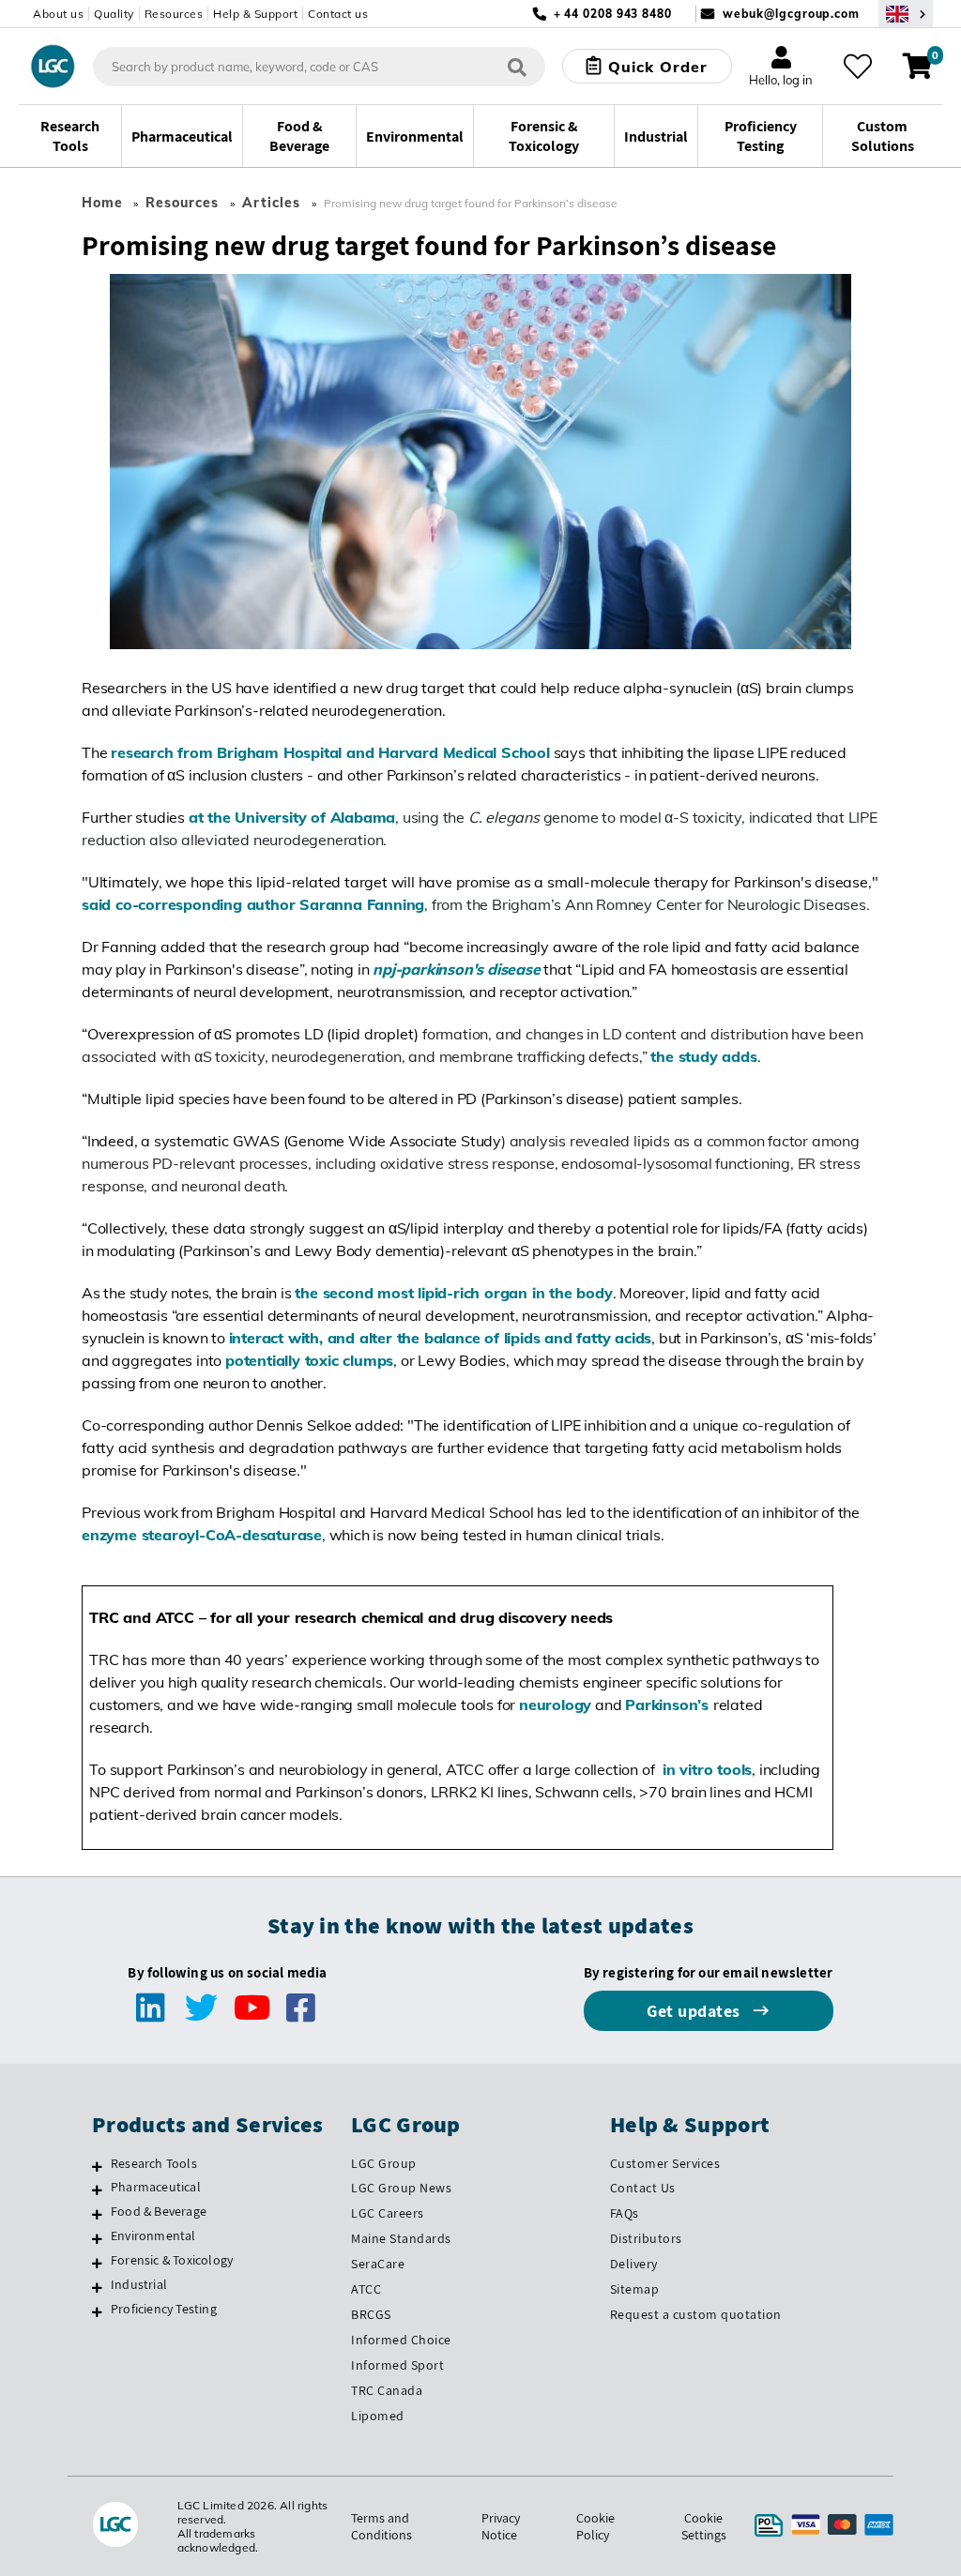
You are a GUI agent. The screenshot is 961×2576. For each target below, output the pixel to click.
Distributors (646, 2238)
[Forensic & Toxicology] (97, 2263)
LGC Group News (401, 2188)
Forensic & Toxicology (172, 2260)
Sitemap (635, 2289)
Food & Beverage (159, 2211)
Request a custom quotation (696, 2314)
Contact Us (643, 2188)
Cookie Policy (595, 2526)
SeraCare (378, 2264)
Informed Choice (401, 2340)
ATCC (366, 2289)
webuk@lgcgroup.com (791, 14)
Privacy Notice (501, 2526)
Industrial (139, 2284)
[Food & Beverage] (97, 2214)
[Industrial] (97, 2287)
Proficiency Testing (164, 2309)
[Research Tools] (97, 2166)
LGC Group (384, 2163)
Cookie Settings (704, 2526)
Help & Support (255, 14)
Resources (174, 14)
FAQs (625, 2213)
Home (102, 203)
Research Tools (154, 2163)
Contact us (338, 14)
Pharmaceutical (156, 2187)
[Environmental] (97, 2238)
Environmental (153, 2235)
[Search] (517, 66)
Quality (114, 14)
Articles (271, 203)
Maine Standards (401, 2238)
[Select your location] (906, 14)
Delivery (634, 2264)
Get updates (695, 2011)
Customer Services (665, 2163)
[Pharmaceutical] (97, 2190)
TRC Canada (387, 2390)
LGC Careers (388, 2213)
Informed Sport (397, 2365)
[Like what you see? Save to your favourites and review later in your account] (858, 67)
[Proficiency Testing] (97, 2311)
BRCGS (371, 2314)
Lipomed (378, 2416)
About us (58, 14)
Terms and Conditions (381, 2526)
